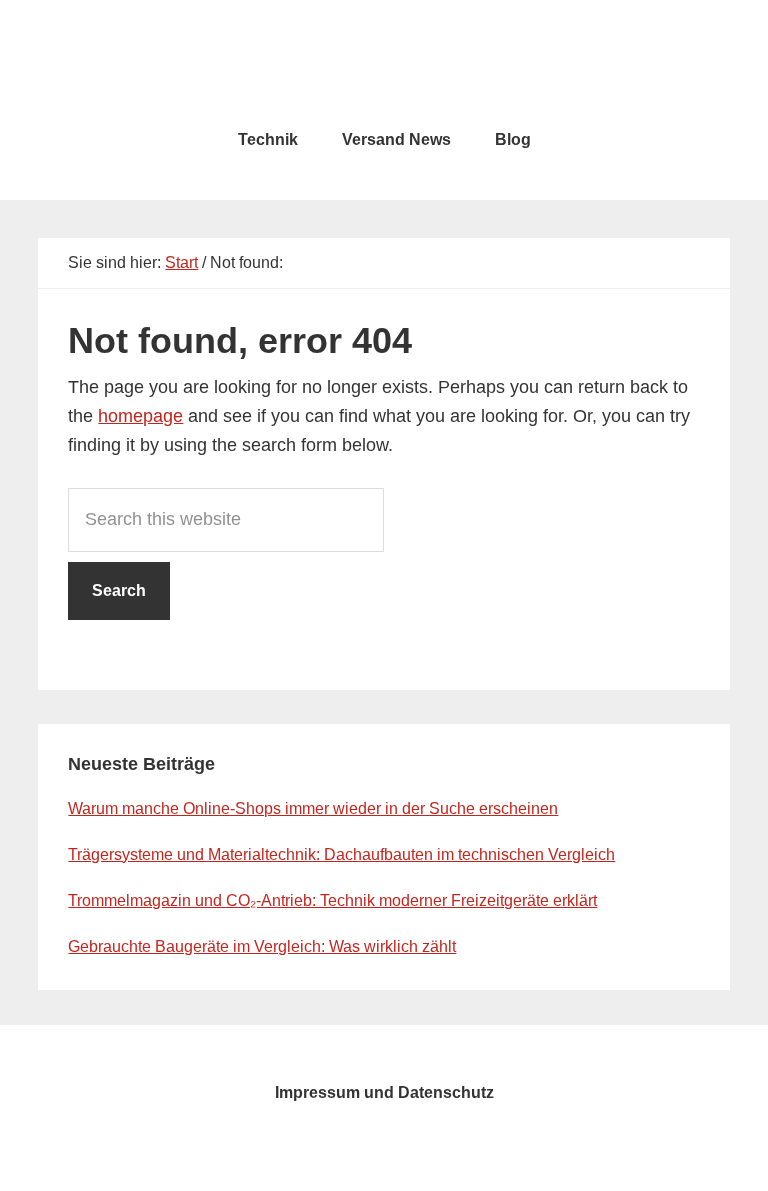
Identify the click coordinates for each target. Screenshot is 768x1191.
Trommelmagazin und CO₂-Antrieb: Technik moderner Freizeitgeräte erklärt (332, 900)
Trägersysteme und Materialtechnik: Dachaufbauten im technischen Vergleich (341, 854)
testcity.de (384, 60)
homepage (140, 416)
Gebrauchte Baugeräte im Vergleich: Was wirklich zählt (262, 946)
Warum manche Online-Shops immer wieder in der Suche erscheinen (313, 808)
